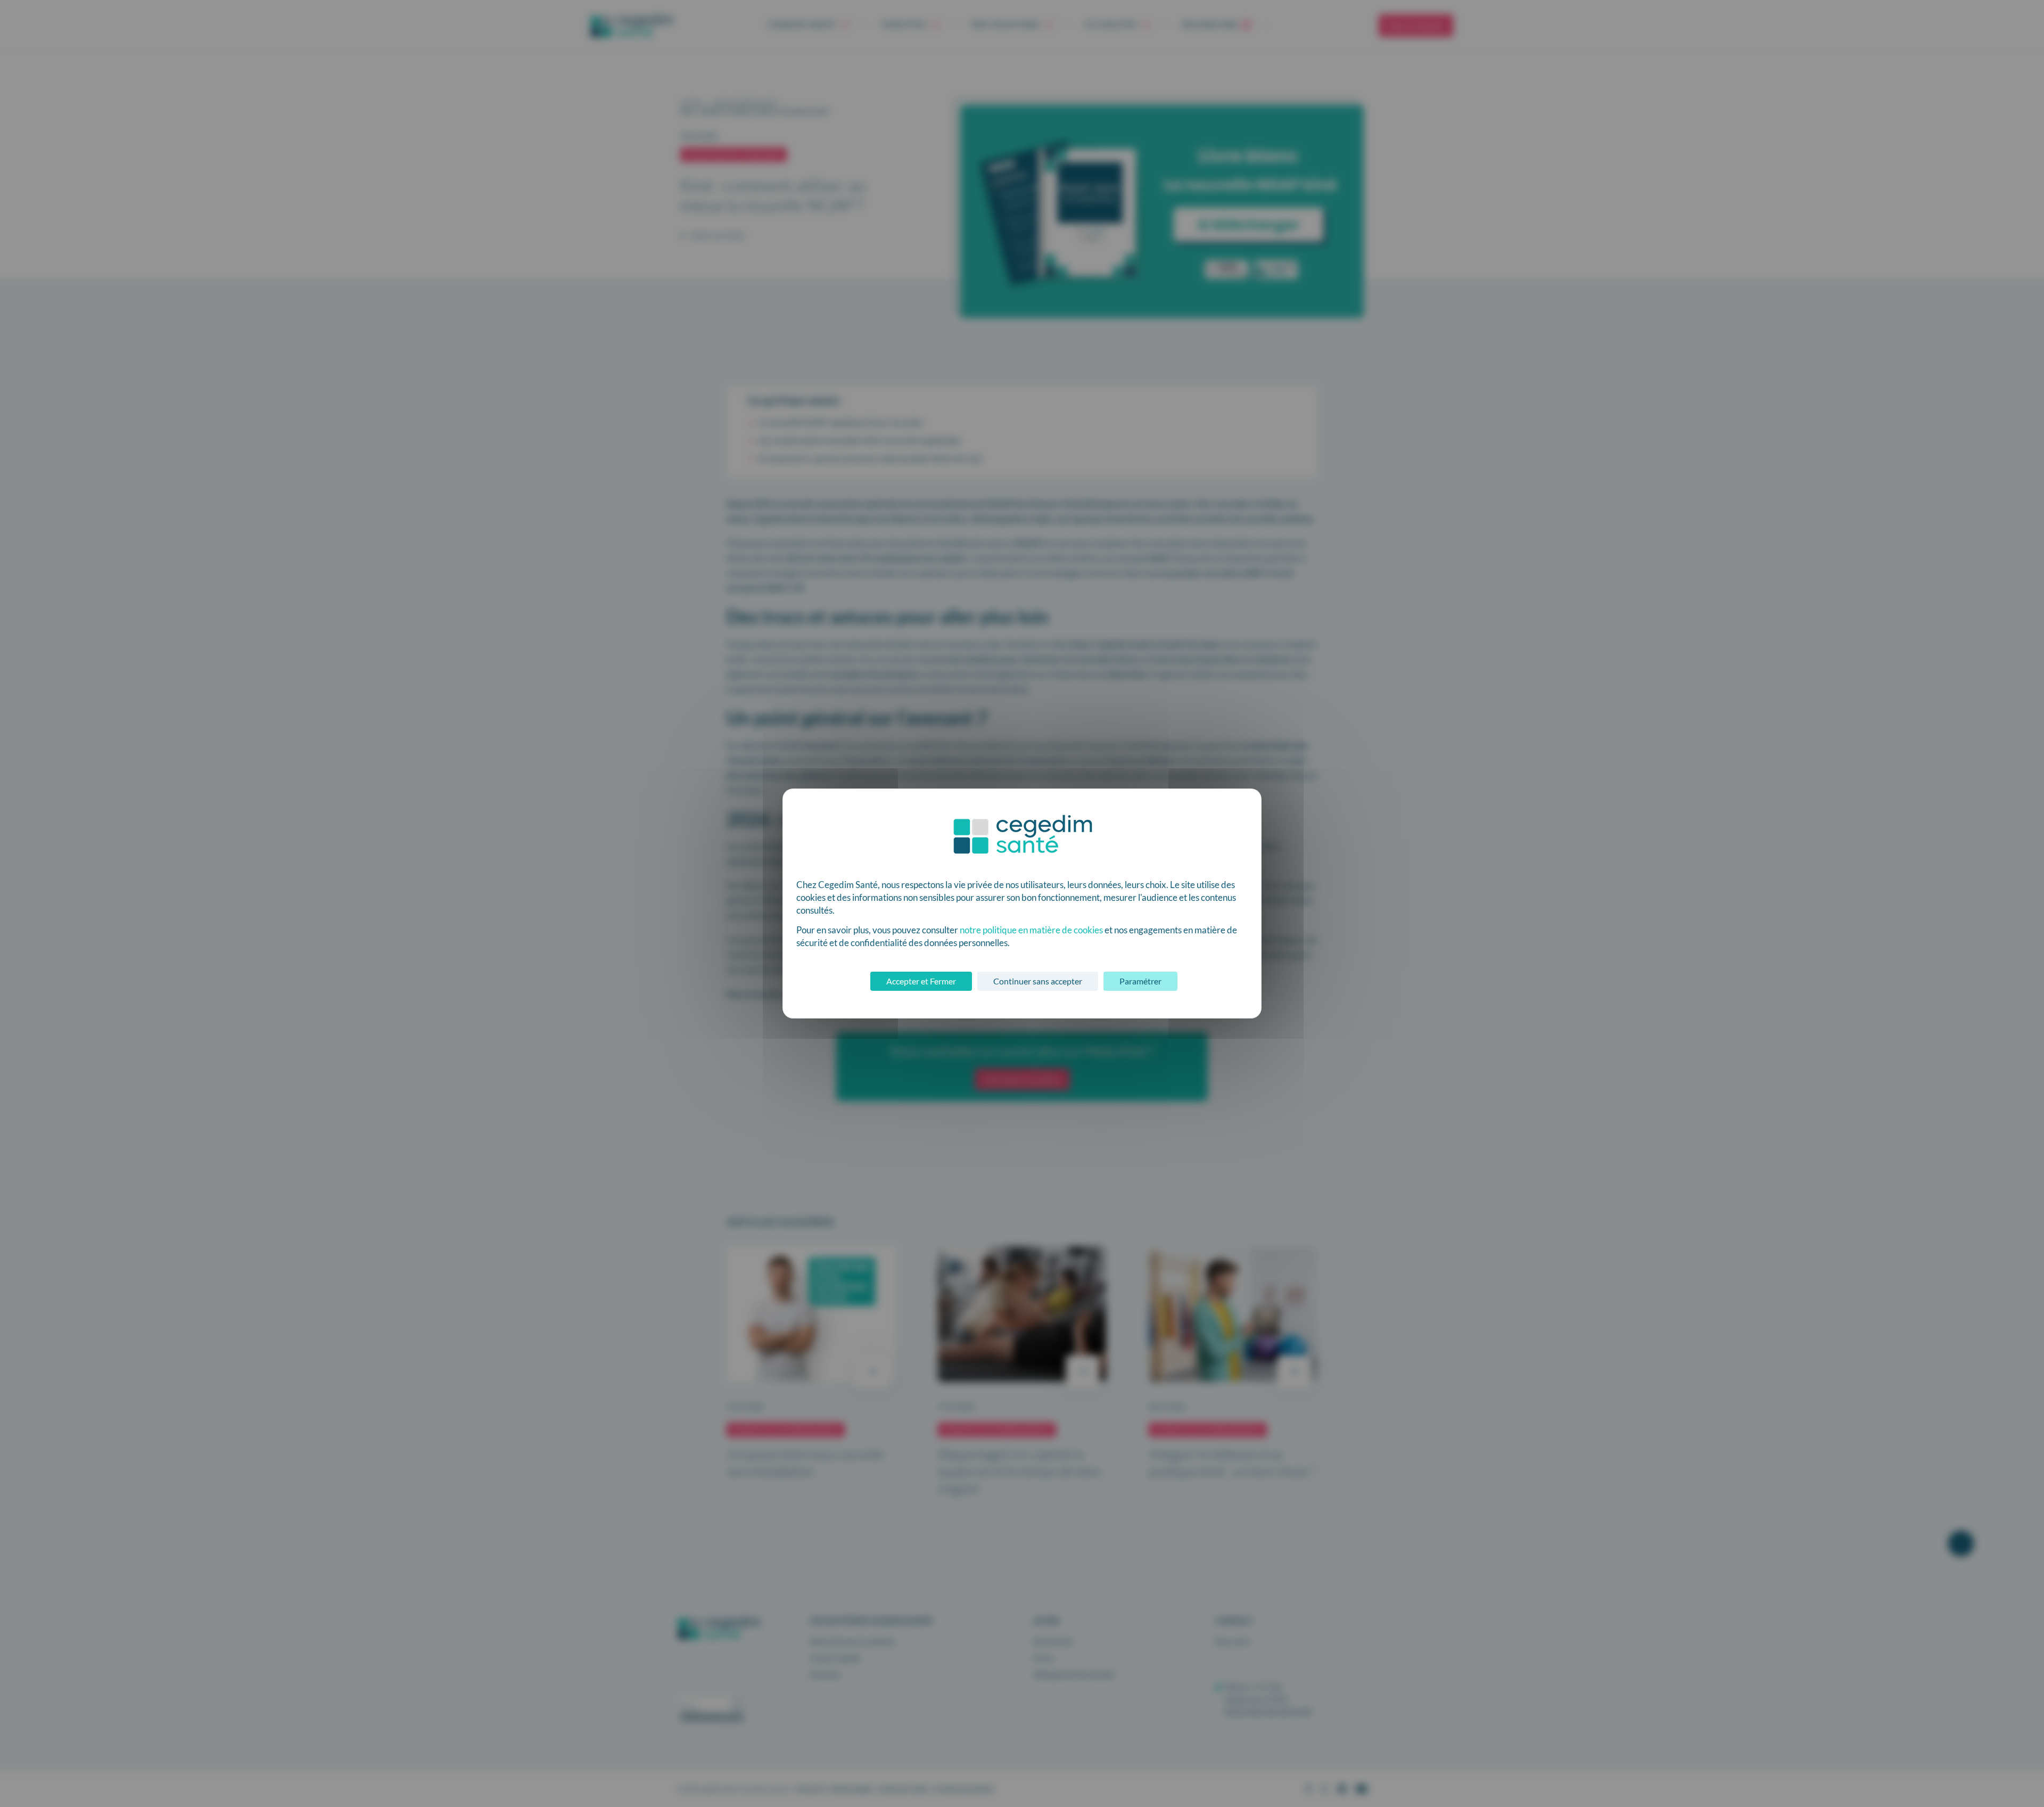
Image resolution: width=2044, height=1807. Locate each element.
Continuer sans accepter (1038, 981)
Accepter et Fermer (921, 981)
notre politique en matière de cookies (1031, 930)
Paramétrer (1140, 981)
